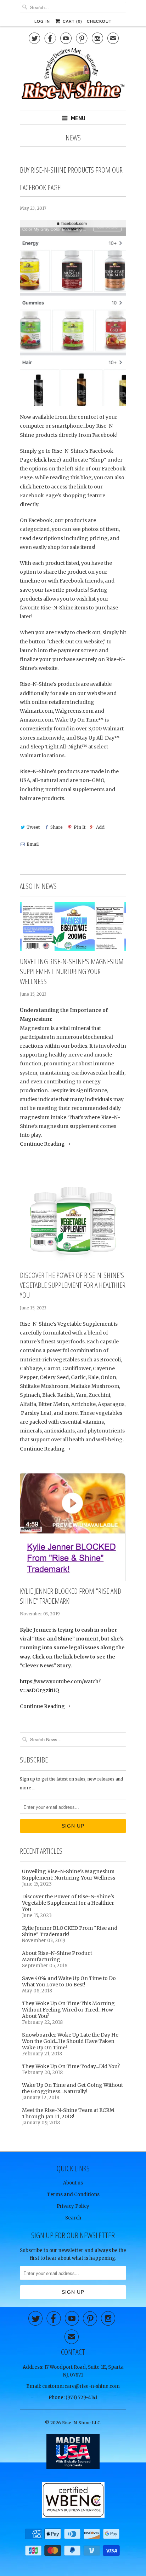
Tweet (33, 827)
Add (100, 827)
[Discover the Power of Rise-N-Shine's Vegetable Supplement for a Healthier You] (73, 1215)
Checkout (99, 21)
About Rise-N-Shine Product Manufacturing (57, 1956)
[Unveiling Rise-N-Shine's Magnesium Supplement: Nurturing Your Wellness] (73, 927)
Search (73, 2218)
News (73, 138)
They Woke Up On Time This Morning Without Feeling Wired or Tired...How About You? (68, 2010)
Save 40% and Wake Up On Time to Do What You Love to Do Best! (69, 1981)
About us (73, 2183)
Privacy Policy (73, 2206)
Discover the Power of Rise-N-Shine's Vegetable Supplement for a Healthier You (73, 1285)
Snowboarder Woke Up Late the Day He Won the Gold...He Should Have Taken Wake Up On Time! (70, 2041)
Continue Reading (43, 1144)
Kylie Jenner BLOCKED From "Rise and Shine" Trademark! (71, 1596)
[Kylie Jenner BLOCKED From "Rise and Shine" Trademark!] (73, 1526)
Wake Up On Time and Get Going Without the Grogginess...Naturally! (72, 2088)
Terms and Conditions (73, 2195)
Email (33, 844)
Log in (42, 21)
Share (57, 827)
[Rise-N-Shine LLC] (73, 76)
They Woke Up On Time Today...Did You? (71, 2066)
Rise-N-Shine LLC (81, 2423)
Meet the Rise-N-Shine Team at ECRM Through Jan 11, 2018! (68, 2113)
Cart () (72, 21)
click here (47, 460)
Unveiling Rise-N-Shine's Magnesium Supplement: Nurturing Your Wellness (72, 971)
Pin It (79, 827)
